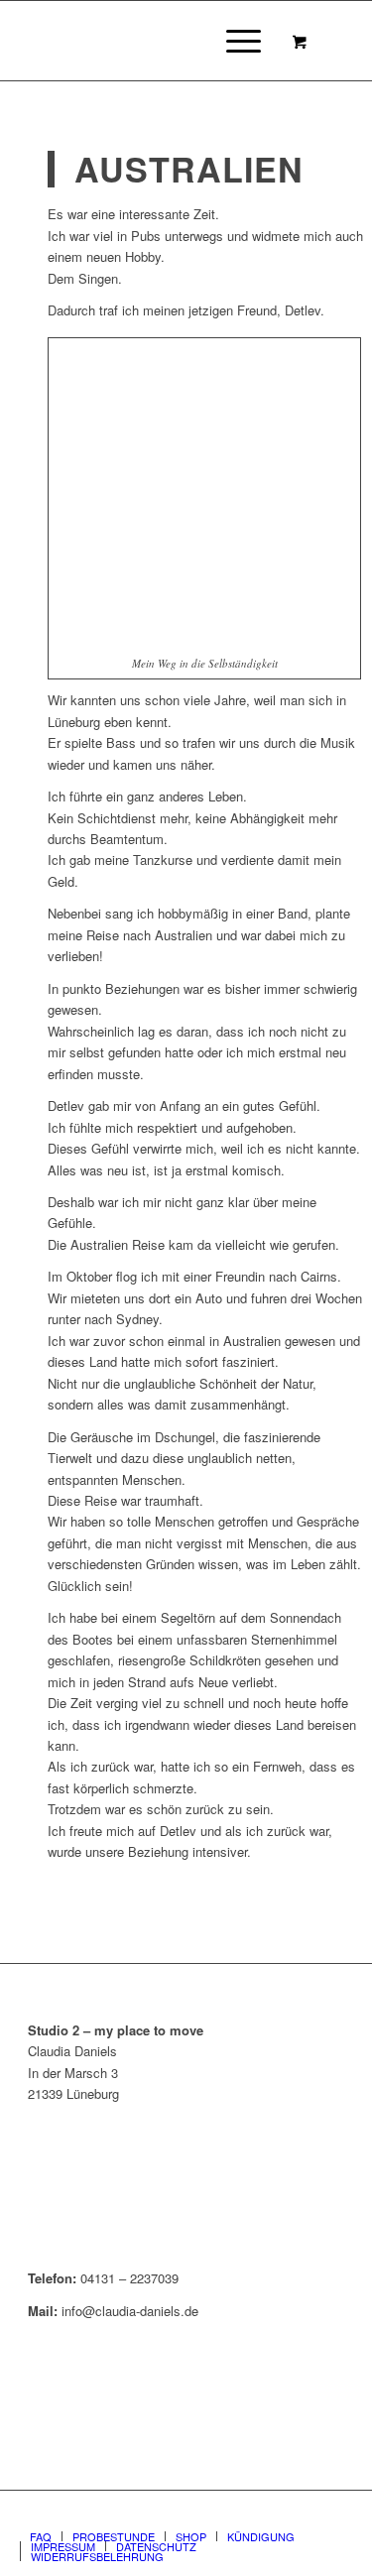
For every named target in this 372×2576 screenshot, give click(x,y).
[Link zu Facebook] (270, 2515)
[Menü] (234, 41)
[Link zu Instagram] (300, 2515)
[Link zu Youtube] (329, 2515)
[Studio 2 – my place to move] (154, 41)
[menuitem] (240, 41)
